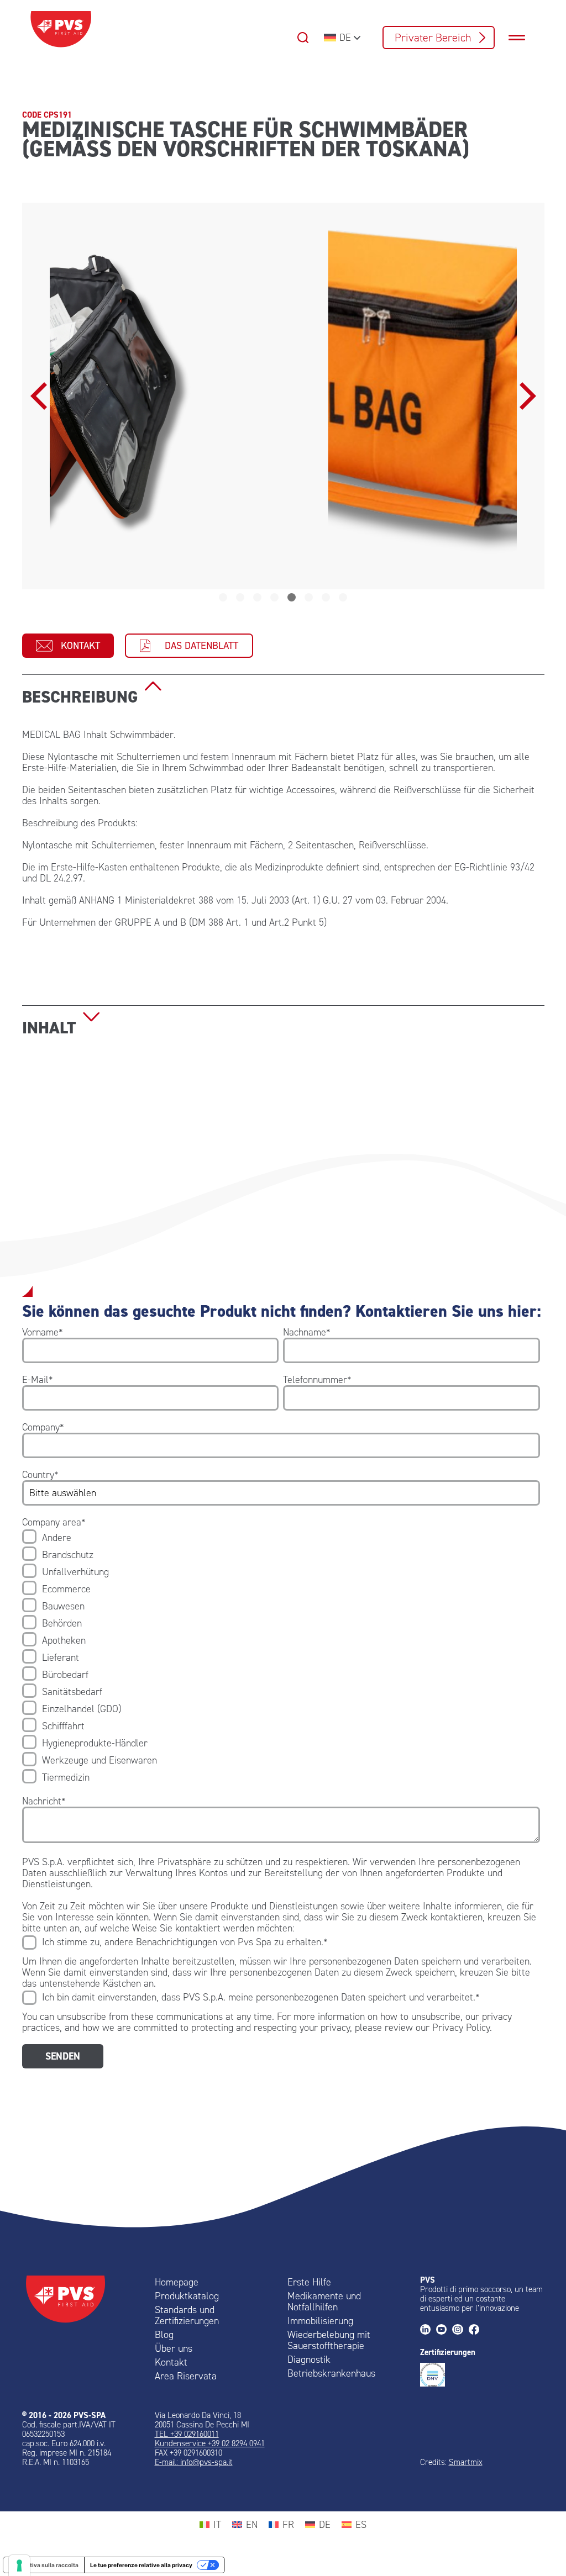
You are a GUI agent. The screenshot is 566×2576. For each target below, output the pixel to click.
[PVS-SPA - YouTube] (444, 2330)
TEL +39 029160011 (187, 2434)
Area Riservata (186, 2376)
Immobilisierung (320, 2321)
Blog (164, 2335)
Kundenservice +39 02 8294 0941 (210, 2443)
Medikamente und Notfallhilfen (324, 2301)
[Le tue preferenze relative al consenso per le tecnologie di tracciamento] (19, 2566)
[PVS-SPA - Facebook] (477, 2330)
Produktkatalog (187, 2296)
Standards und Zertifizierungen (187, 2315)
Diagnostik (309, 2359)
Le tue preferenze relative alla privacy (141, 2565)
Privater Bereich (433, 38)
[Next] (525, 396)
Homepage (177, 2282)
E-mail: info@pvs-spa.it (194, 2462)
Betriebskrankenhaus (331, 2373)
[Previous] (41, 396)
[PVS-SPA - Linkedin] (428, 2330)
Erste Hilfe (309, 2282)
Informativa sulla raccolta (44, 2565)
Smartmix (466, 2462)
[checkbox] (281, 1657)
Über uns (174, 2348)
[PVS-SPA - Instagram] (460, 2330)
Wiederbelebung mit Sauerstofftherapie (329, 2340)
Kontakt (80, 646)
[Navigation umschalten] (522, 38)
